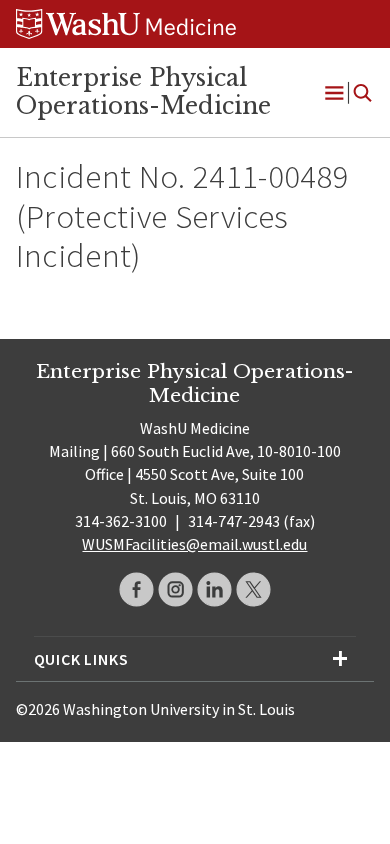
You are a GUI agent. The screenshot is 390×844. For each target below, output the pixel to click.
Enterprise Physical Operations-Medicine (143, 92)
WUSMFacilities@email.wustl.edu (194, 544)
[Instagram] (175, 589)
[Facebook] (136, 589)
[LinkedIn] (214, 589)
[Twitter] (253, 589)
